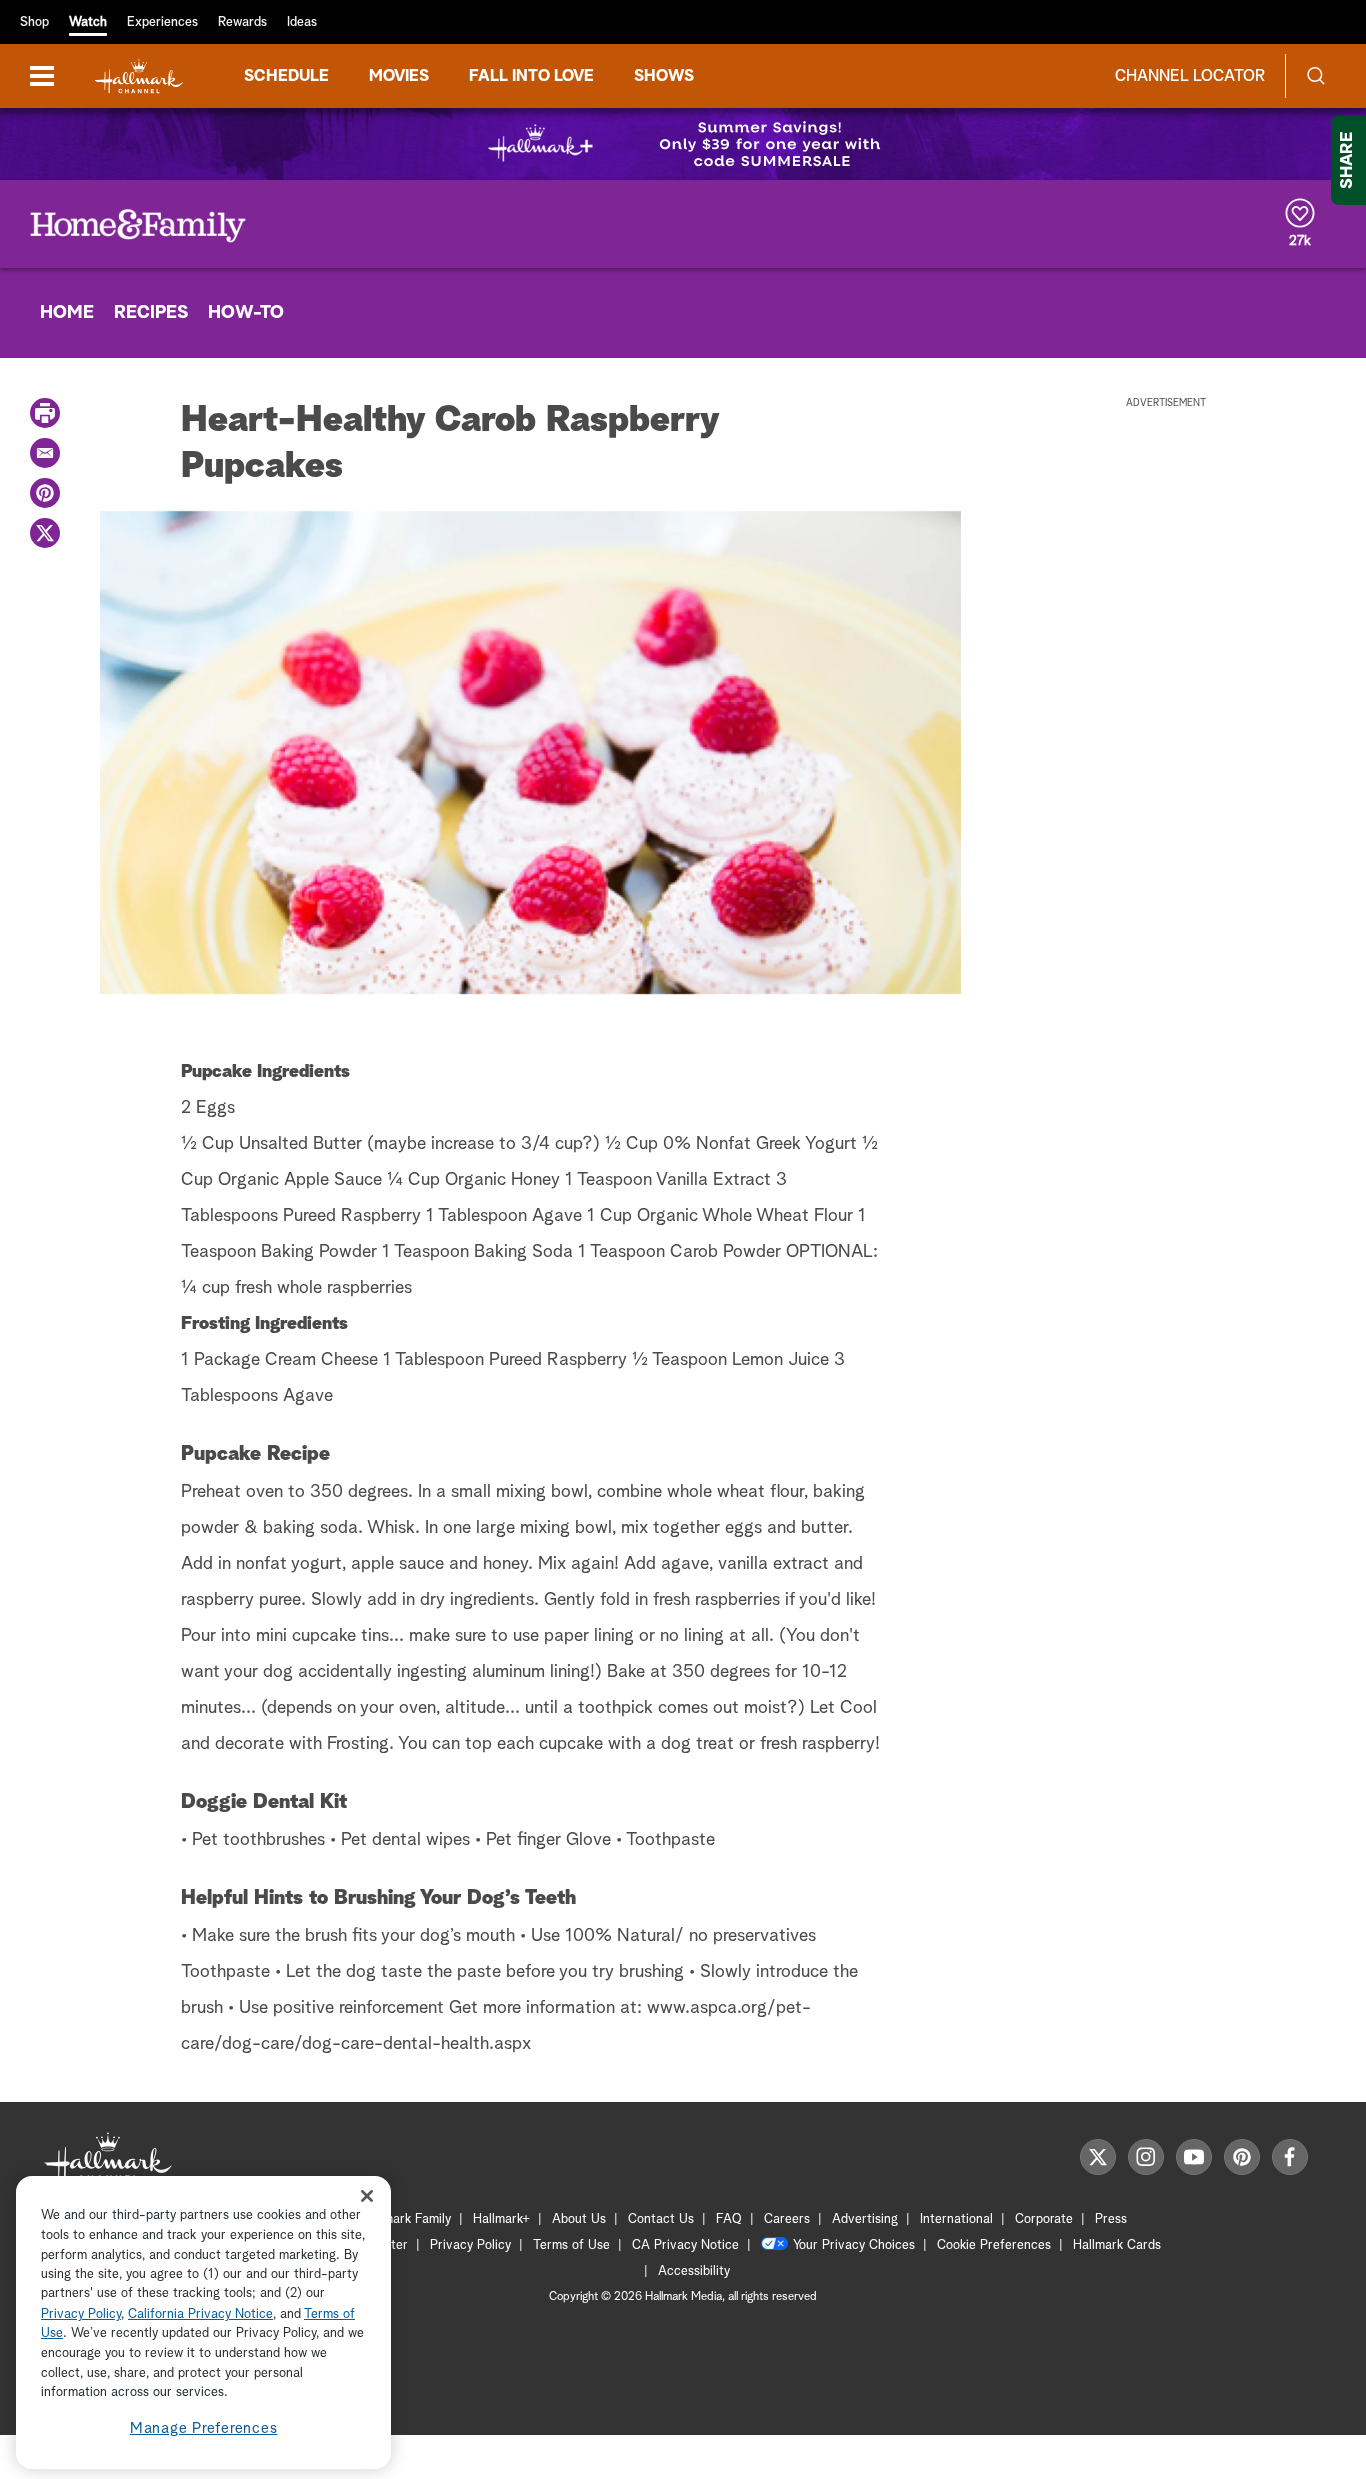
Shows (664, 76)
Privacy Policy (470, 2245)
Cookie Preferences (994, 2245)
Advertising (865, 2219)
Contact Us (661, 2219)
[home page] (139, 76)
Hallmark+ (501, 2219)
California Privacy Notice (200, 2314)
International (956, 2219)
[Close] (367, 2196)
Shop (34, 22)
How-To (246, 313)
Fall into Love (531, 76)
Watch (88, 22)
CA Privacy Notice (685, 2245)
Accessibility (694, 2271)
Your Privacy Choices (854, 2245)
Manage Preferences (204, 2428)
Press (1111, 2219)
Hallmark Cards (1117, 2245)
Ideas (302, 22)
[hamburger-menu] (42, 76)
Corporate (1044, 2219)
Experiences (162, 22)
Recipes (151, 313)
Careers (787, 2219)
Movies (399, 76)
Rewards (242, 22)
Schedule (286, 76)
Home (67, 313)
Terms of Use (571, 2245)
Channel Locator (1190, 76)
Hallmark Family (406, 2219)
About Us (579, 2219)
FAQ (729, 2219)
